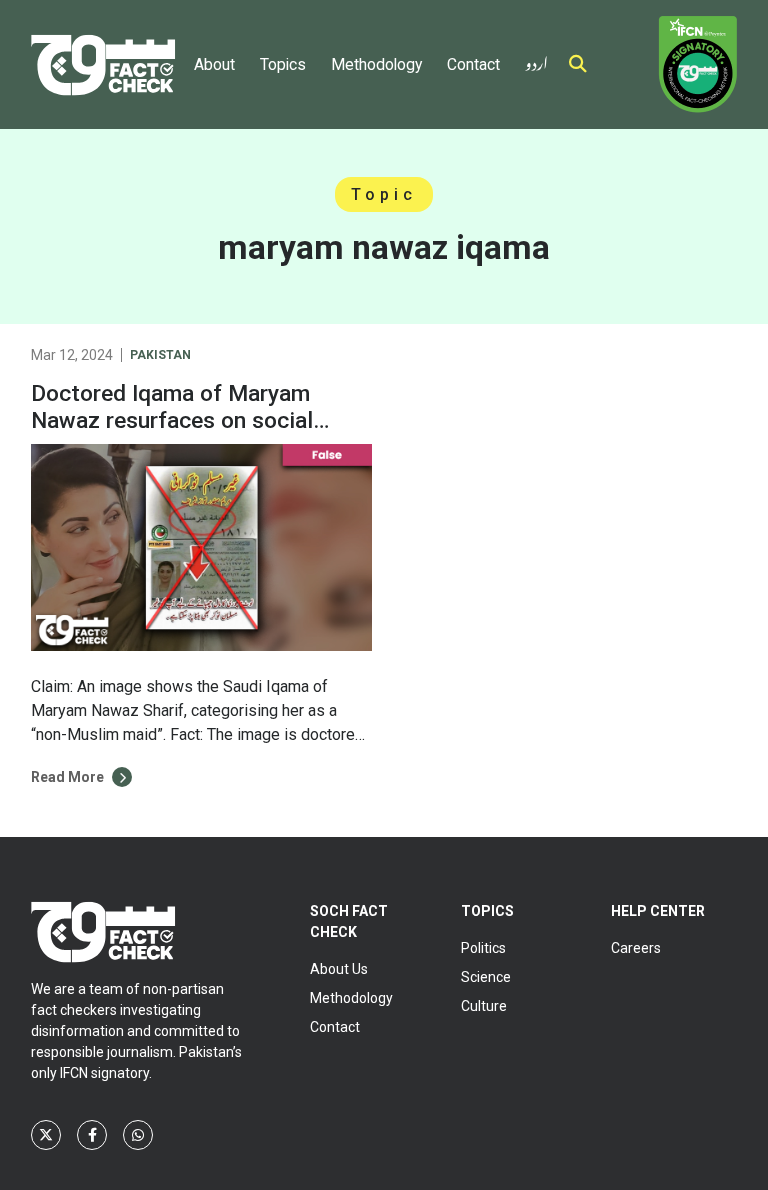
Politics (483, 948)
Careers (636, 948)
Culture (484, 1006)
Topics (283, 64)
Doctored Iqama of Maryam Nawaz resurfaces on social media (172, 420)
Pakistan (160, 355)
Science (486, 977)
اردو (536, 59)
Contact (473, 64)
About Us (339, 969)
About (214, 64)
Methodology (376, 64)
